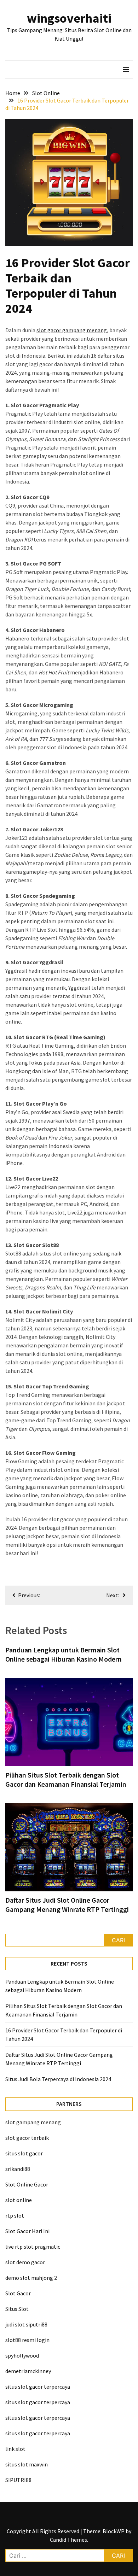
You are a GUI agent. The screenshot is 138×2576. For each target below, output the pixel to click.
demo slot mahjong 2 (31, 2278)
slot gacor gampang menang (72, 330)
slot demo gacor (25, 2262)
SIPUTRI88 (18, 2480)
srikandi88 (18, 2169)
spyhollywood (22, 2355)
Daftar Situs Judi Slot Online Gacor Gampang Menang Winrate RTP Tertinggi (67, 1905)
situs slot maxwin (27, 2464)
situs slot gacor (24, 2153)
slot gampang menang (33, 2122)
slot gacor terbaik (27, 2138)
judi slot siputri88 (26, 2324)
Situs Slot (17, 2309)
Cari (118, 1940)
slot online (19, 2200)
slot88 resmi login (27, 2340)
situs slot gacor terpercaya (38, 2387)
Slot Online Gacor (27, 2184)
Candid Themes (68, 2540)
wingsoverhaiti (69, 18)
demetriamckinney (28, 2371)
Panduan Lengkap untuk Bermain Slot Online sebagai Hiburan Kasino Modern (64, 1654)
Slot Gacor (18, 2293)
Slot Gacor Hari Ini (27, 2231)
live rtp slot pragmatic (33, 2247)
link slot (15, 2449)
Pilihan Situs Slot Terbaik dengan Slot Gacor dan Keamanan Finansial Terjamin (66, 1779)
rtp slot (15, 2215)
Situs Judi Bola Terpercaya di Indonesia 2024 (58, 2079)
